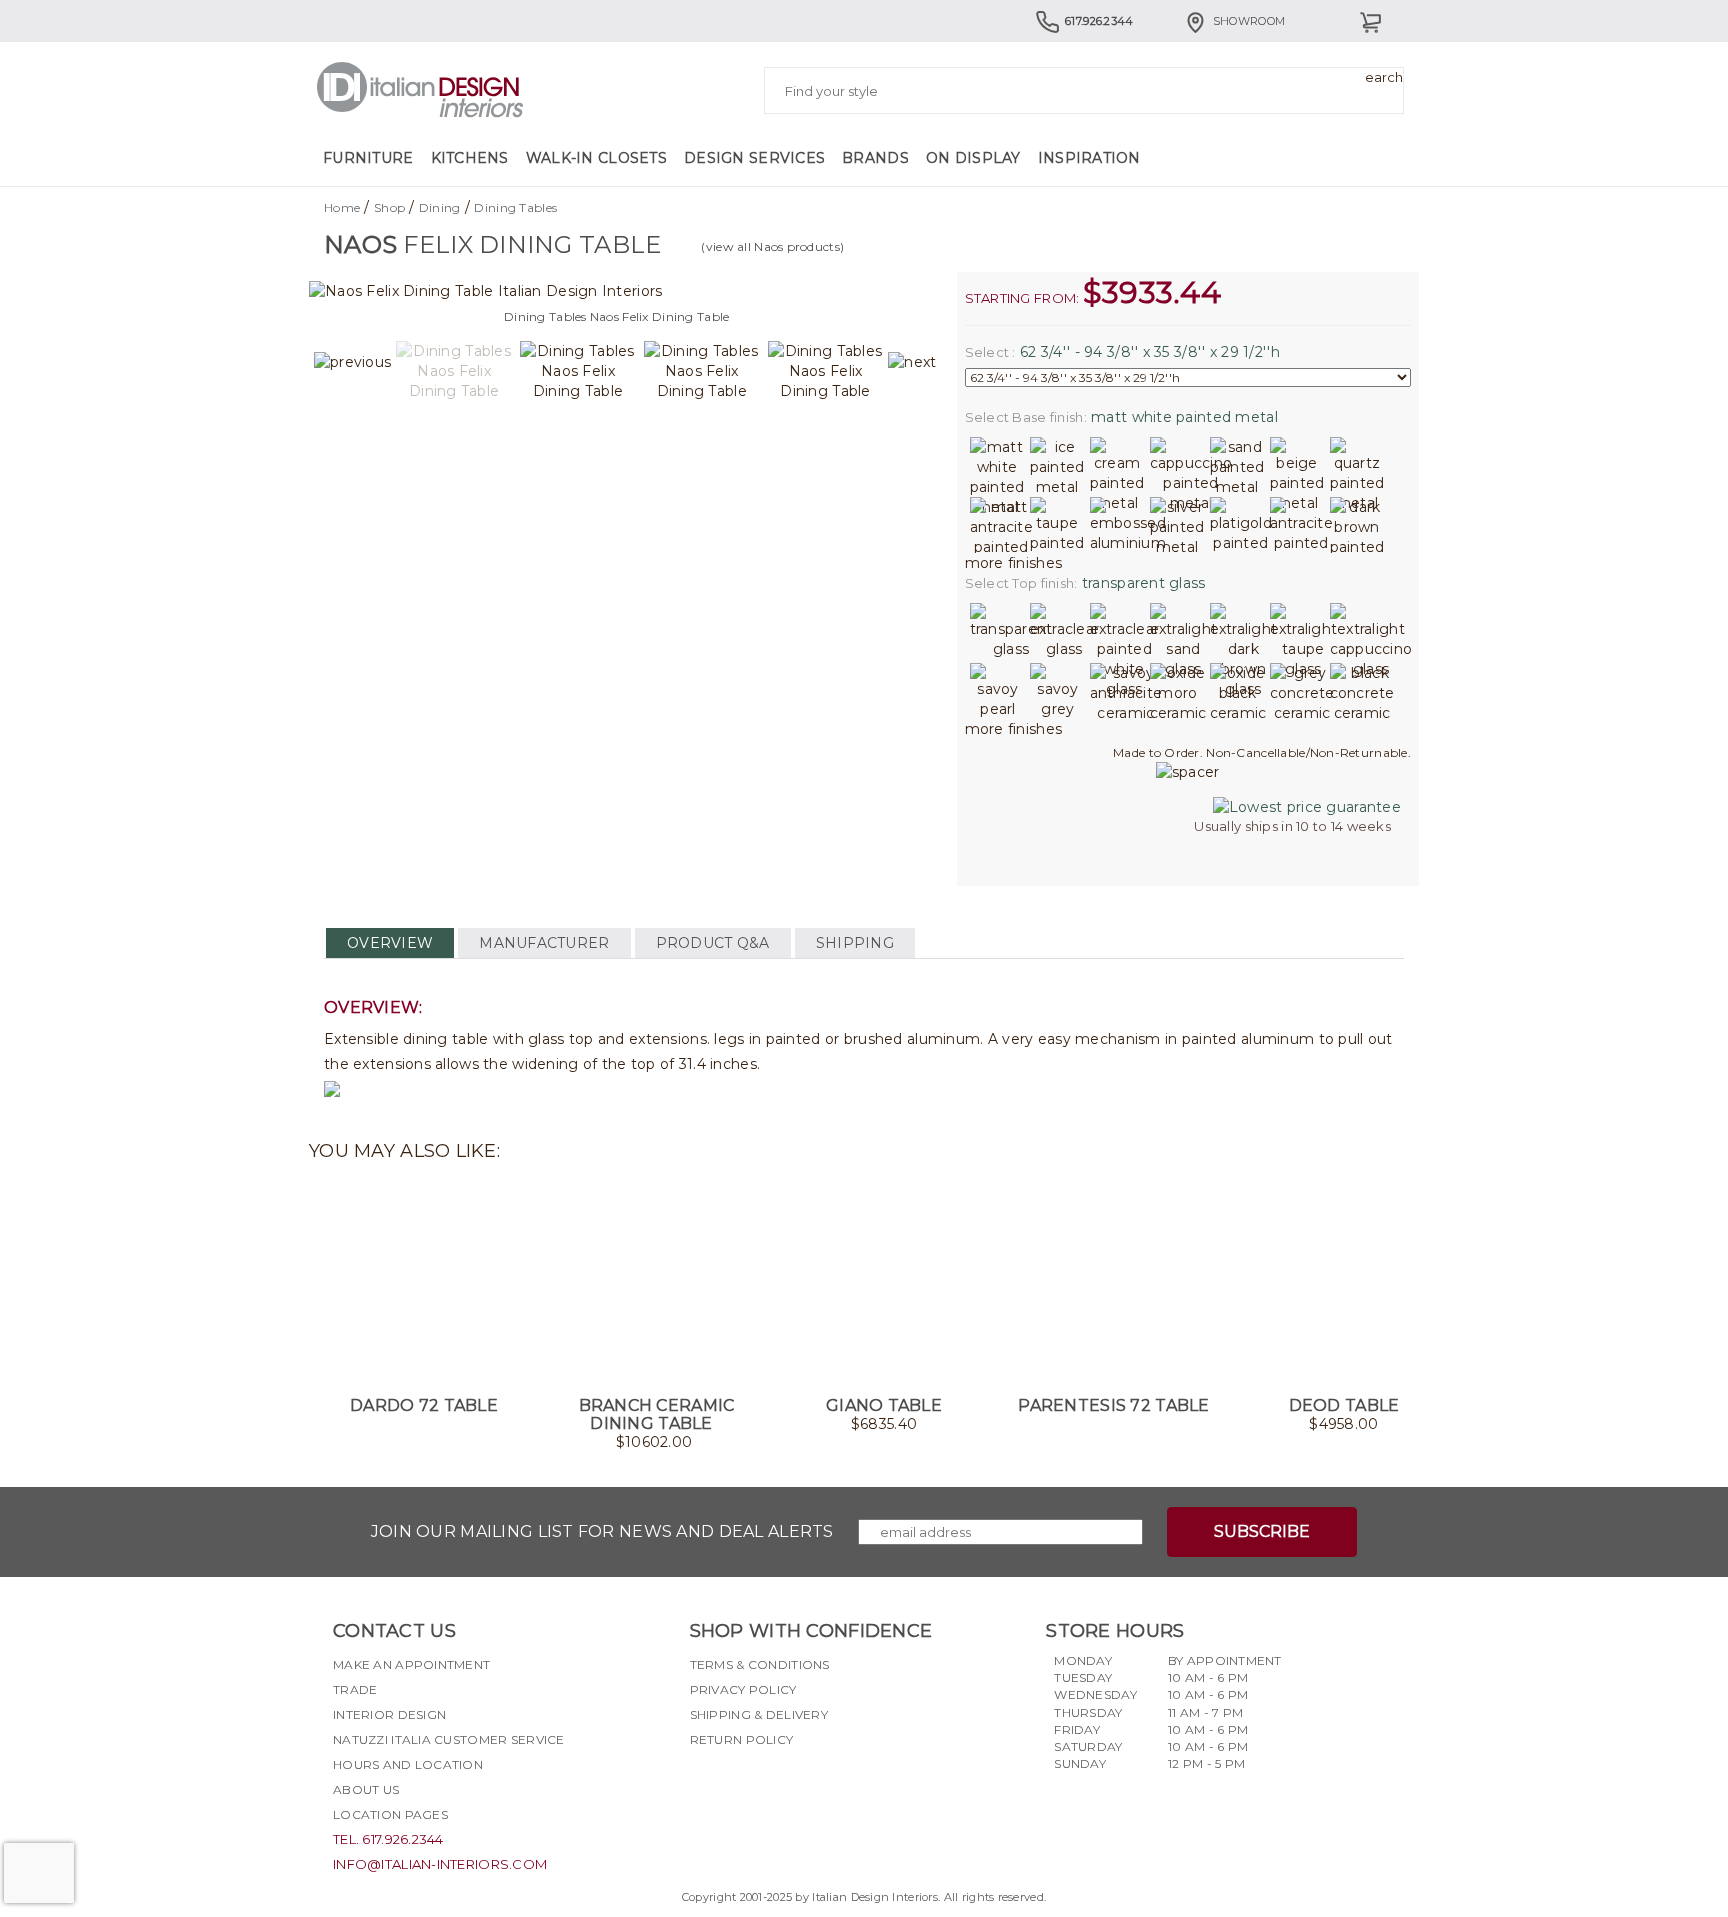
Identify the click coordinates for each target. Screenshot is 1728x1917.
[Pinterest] (813, 1787)
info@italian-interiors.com (440, 1864)
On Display (973, 158)
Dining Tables (515, 207)
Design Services (754, 158)
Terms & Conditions (760, 1664)
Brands (875, 158)
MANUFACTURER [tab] (544, 943)
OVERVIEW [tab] (390, 943)
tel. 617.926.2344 (388, 1839)
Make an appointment (411, 1664)
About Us (366, 1789)
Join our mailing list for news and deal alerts (602, 1531)
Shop (389, 207)
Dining (440, 207)
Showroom (1249, 21)
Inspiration (1089, 158)
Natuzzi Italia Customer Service (449, 1739)
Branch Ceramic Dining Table (657, 1414)
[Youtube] (777, 1787)
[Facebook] (705, 1787)
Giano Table (884, 1405)
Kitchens (470, 158)
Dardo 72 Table (424, 1405)
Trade (355, 1689)
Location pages (390, 1814)
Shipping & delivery (759, 1714)
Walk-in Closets (596, 158)
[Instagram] (741, 1787)
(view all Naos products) (772, 246)
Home (342, 207)
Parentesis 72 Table (1113, 1405)
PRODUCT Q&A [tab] (713, 943)
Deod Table (1344, 1405)
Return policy (742, 1739)
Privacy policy (743, 1689)
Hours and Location (408, 1764)
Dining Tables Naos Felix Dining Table (616, 316)
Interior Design (389, 1714)
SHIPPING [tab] (855, 943)
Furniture (368, 158)
